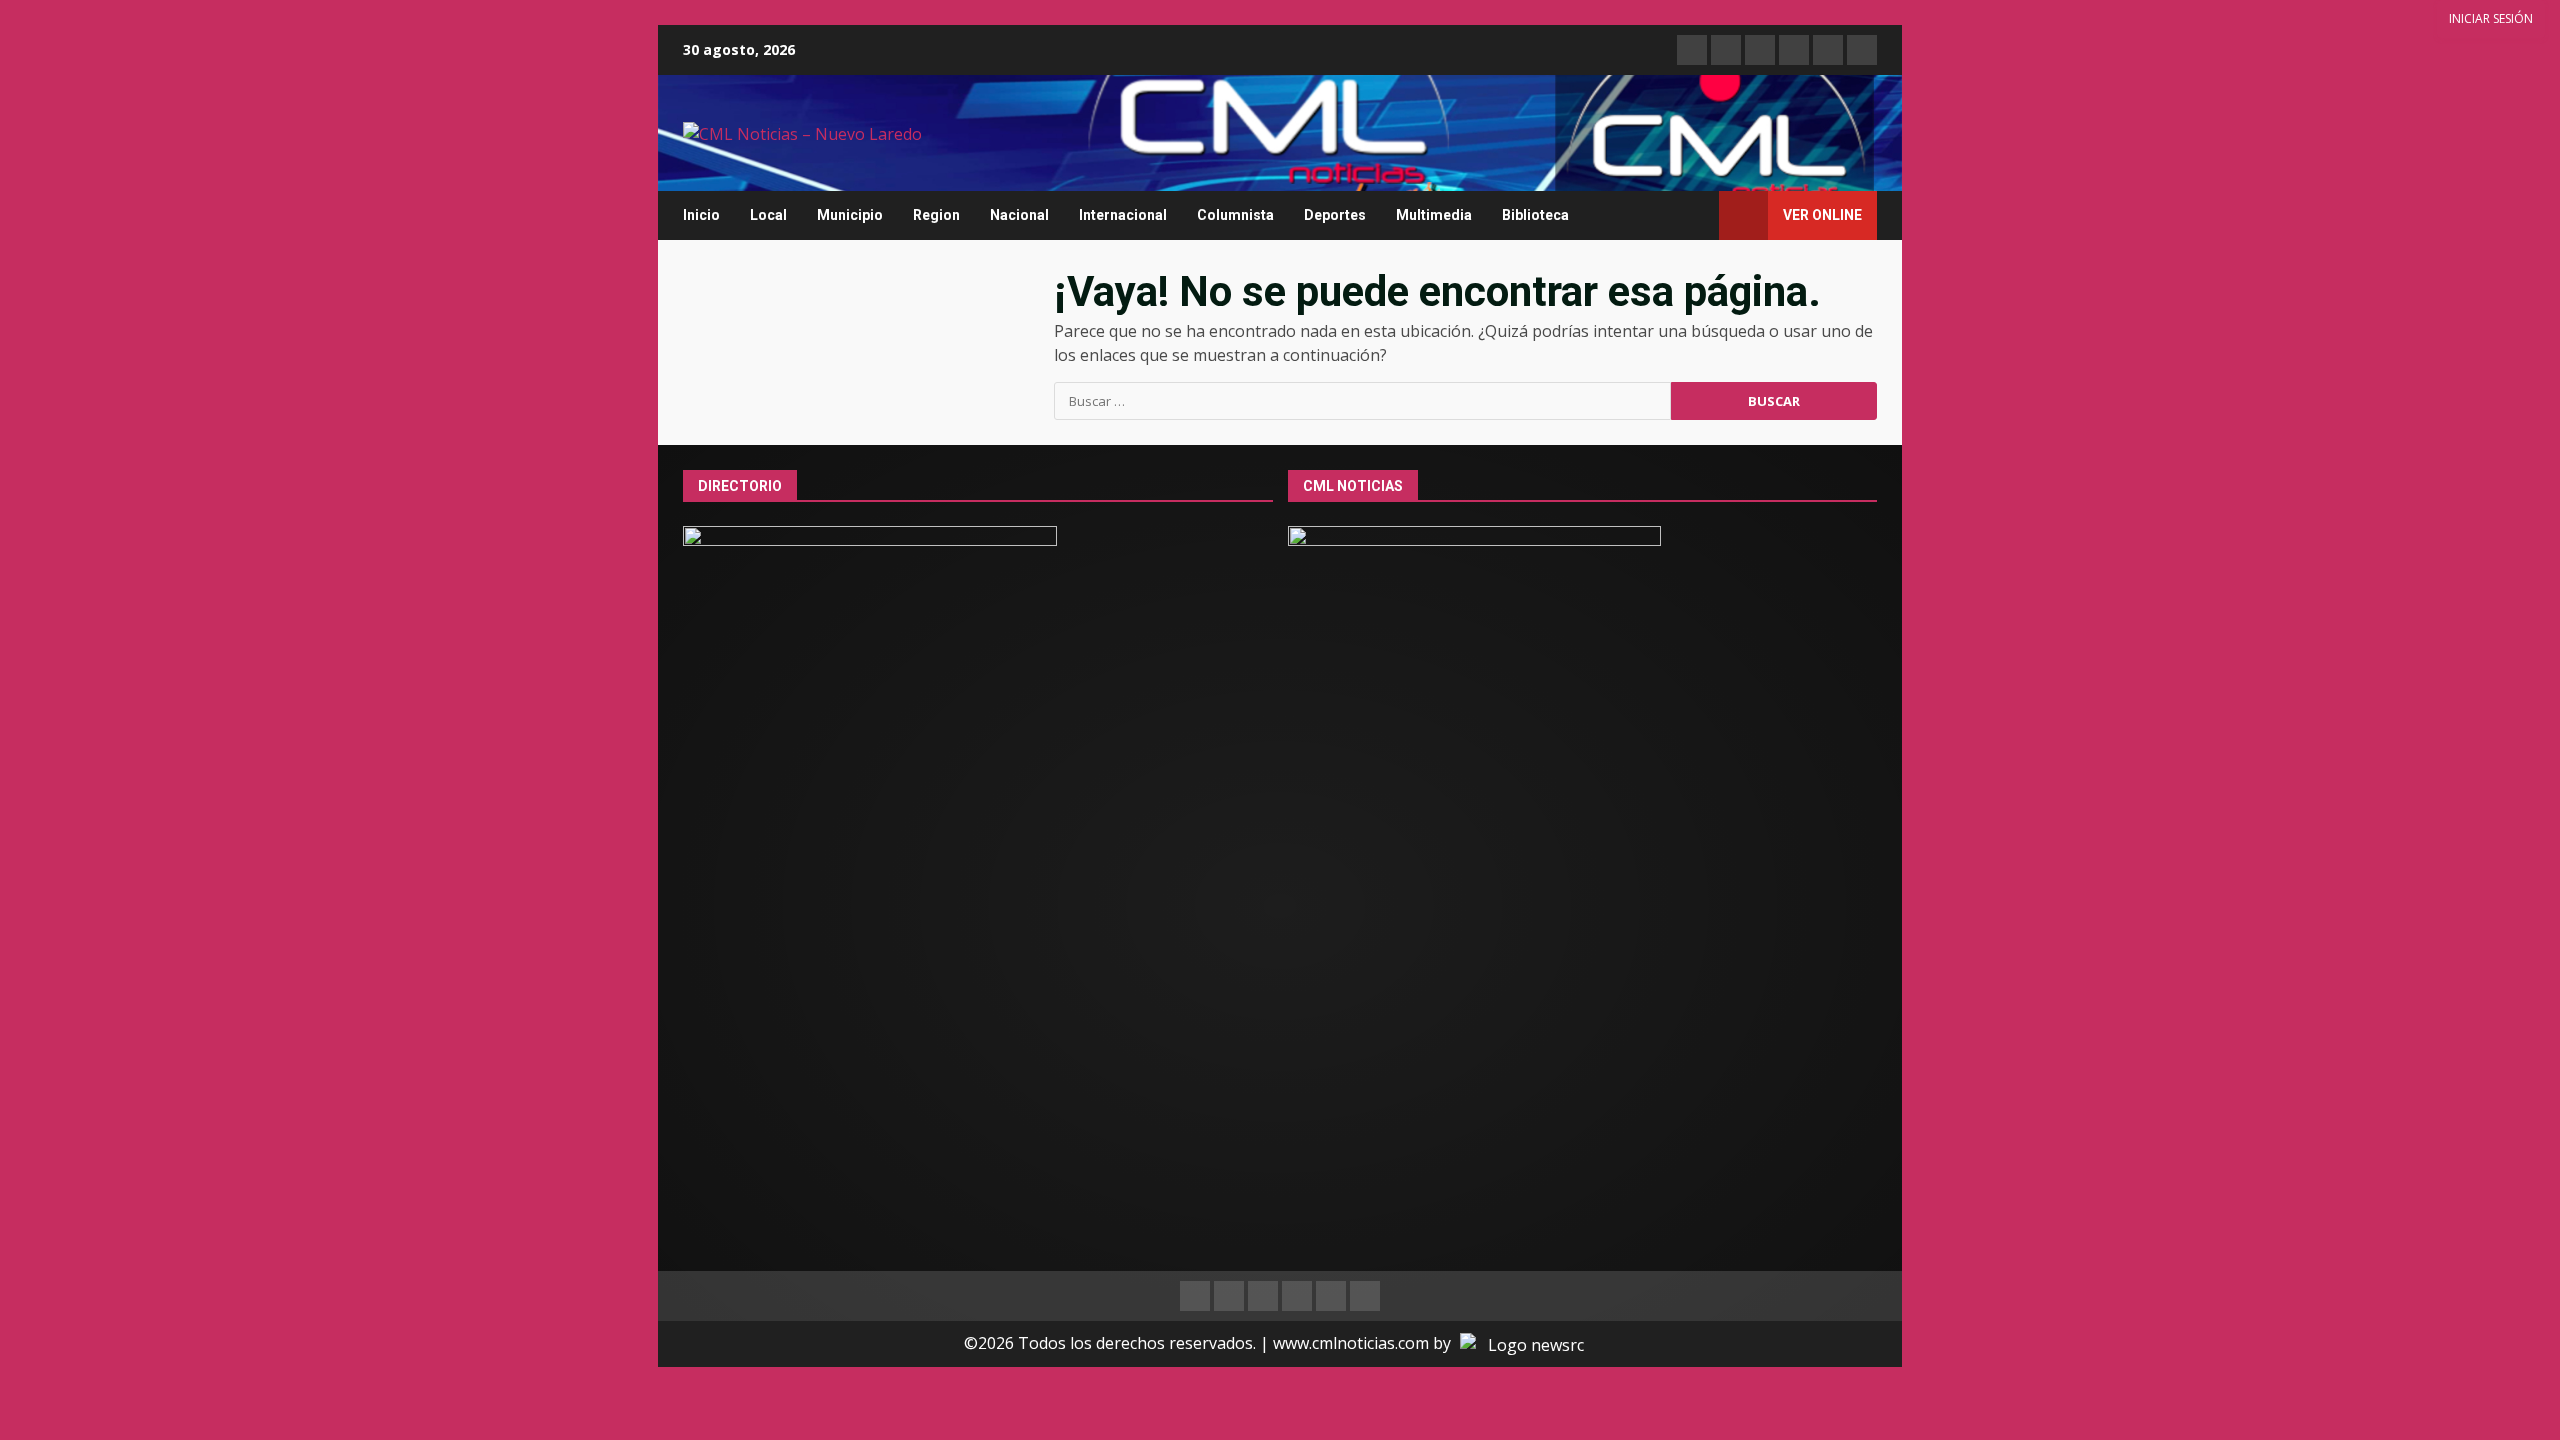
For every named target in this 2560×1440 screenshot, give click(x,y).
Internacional (1123, 215)
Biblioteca (1535, 215)
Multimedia (1434, 215)
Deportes (1335, 215)
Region (936, 215)
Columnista (1235, 215)
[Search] (1694, 215)
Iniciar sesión (2491, 18)
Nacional (1019, 215)
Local (768, 215)
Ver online (1822, 215)
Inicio (701, 215)
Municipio (850, 215)
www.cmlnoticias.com (1351, 1343)
